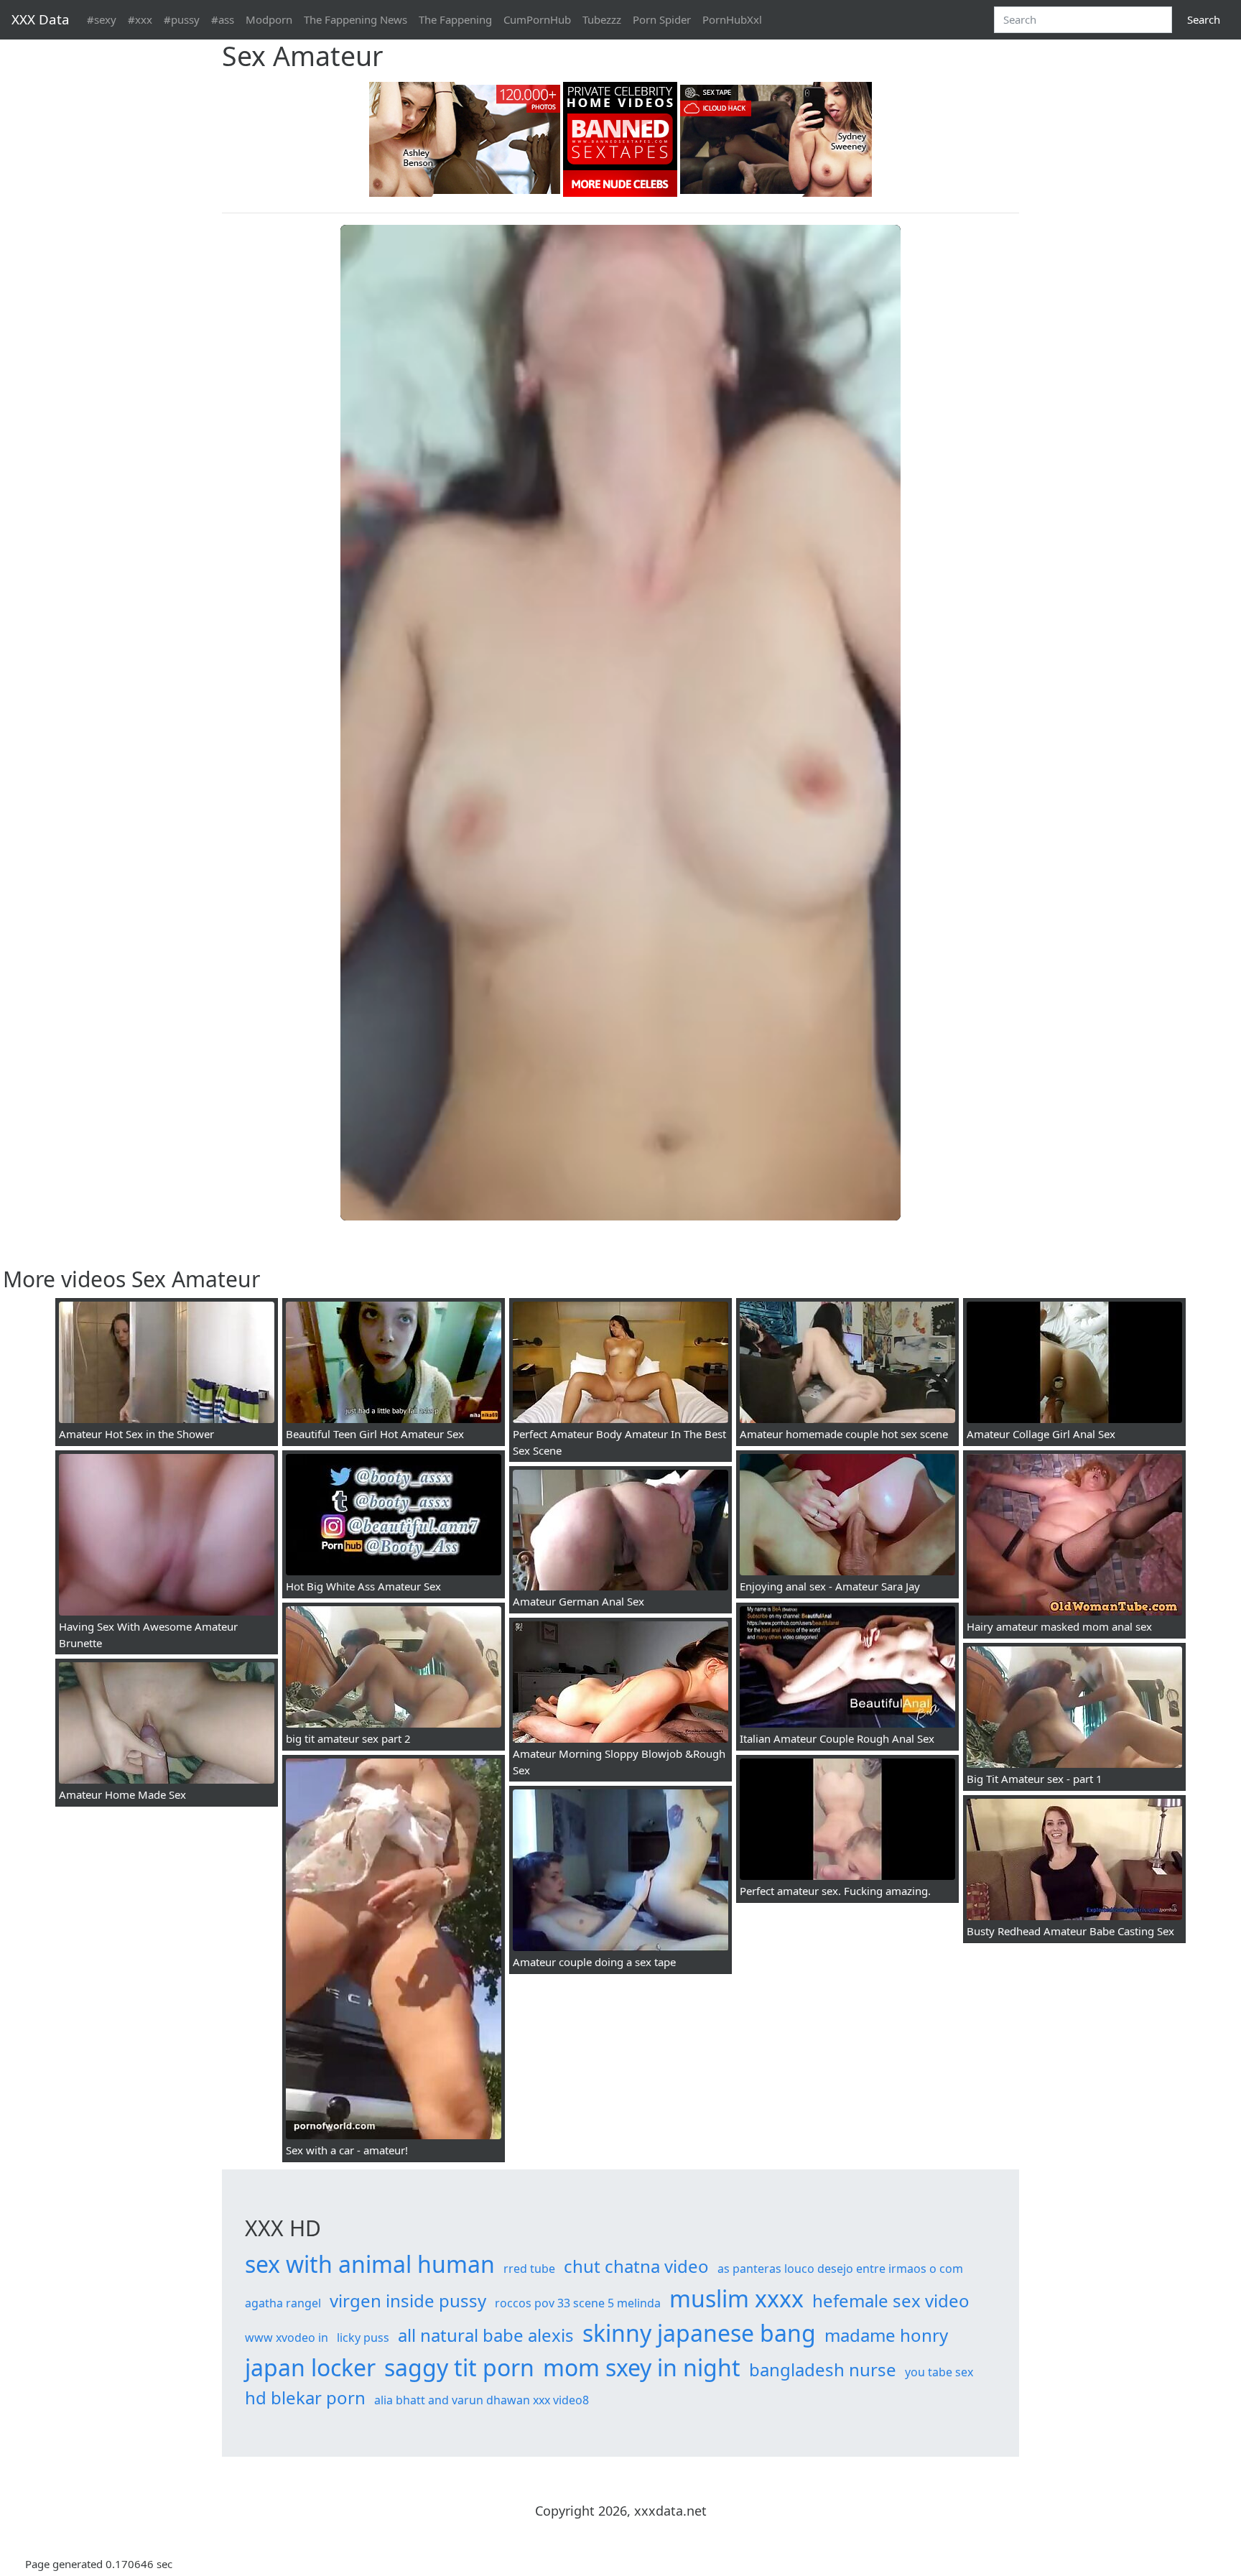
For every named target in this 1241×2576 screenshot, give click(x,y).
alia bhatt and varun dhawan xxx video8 (482, 2400)
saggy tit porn (459, 2367)
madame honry (886, 2335)
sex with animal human (370, 2264)
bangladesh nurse (823, 2369)
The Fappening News (355, 19)
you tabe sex (939, 2372)
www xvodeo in (287, 2338)
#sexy (102, 19)
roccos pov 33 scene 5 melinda (578, 2303)
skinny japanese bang (699, 2333)
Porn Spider (662, 19)
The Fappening (455, 19)
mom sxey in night (642, 2367)
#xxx (140, 19)
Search (1204, 19)
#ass (223, 19)
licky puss (363, 2338)
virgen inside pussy (408, 2301)
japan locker (310, 2367)
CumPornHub (537, 19)
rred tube (529, 2269)
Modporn (269, 19)
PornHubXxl (732, 19)
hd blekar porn (305, 2397)
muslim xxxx (736, 2298)
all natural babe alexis (486, 2335)
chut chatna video (636, 2266)
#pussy (182, 19)
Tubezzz (602, 19)
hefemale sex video (891, 2301)
